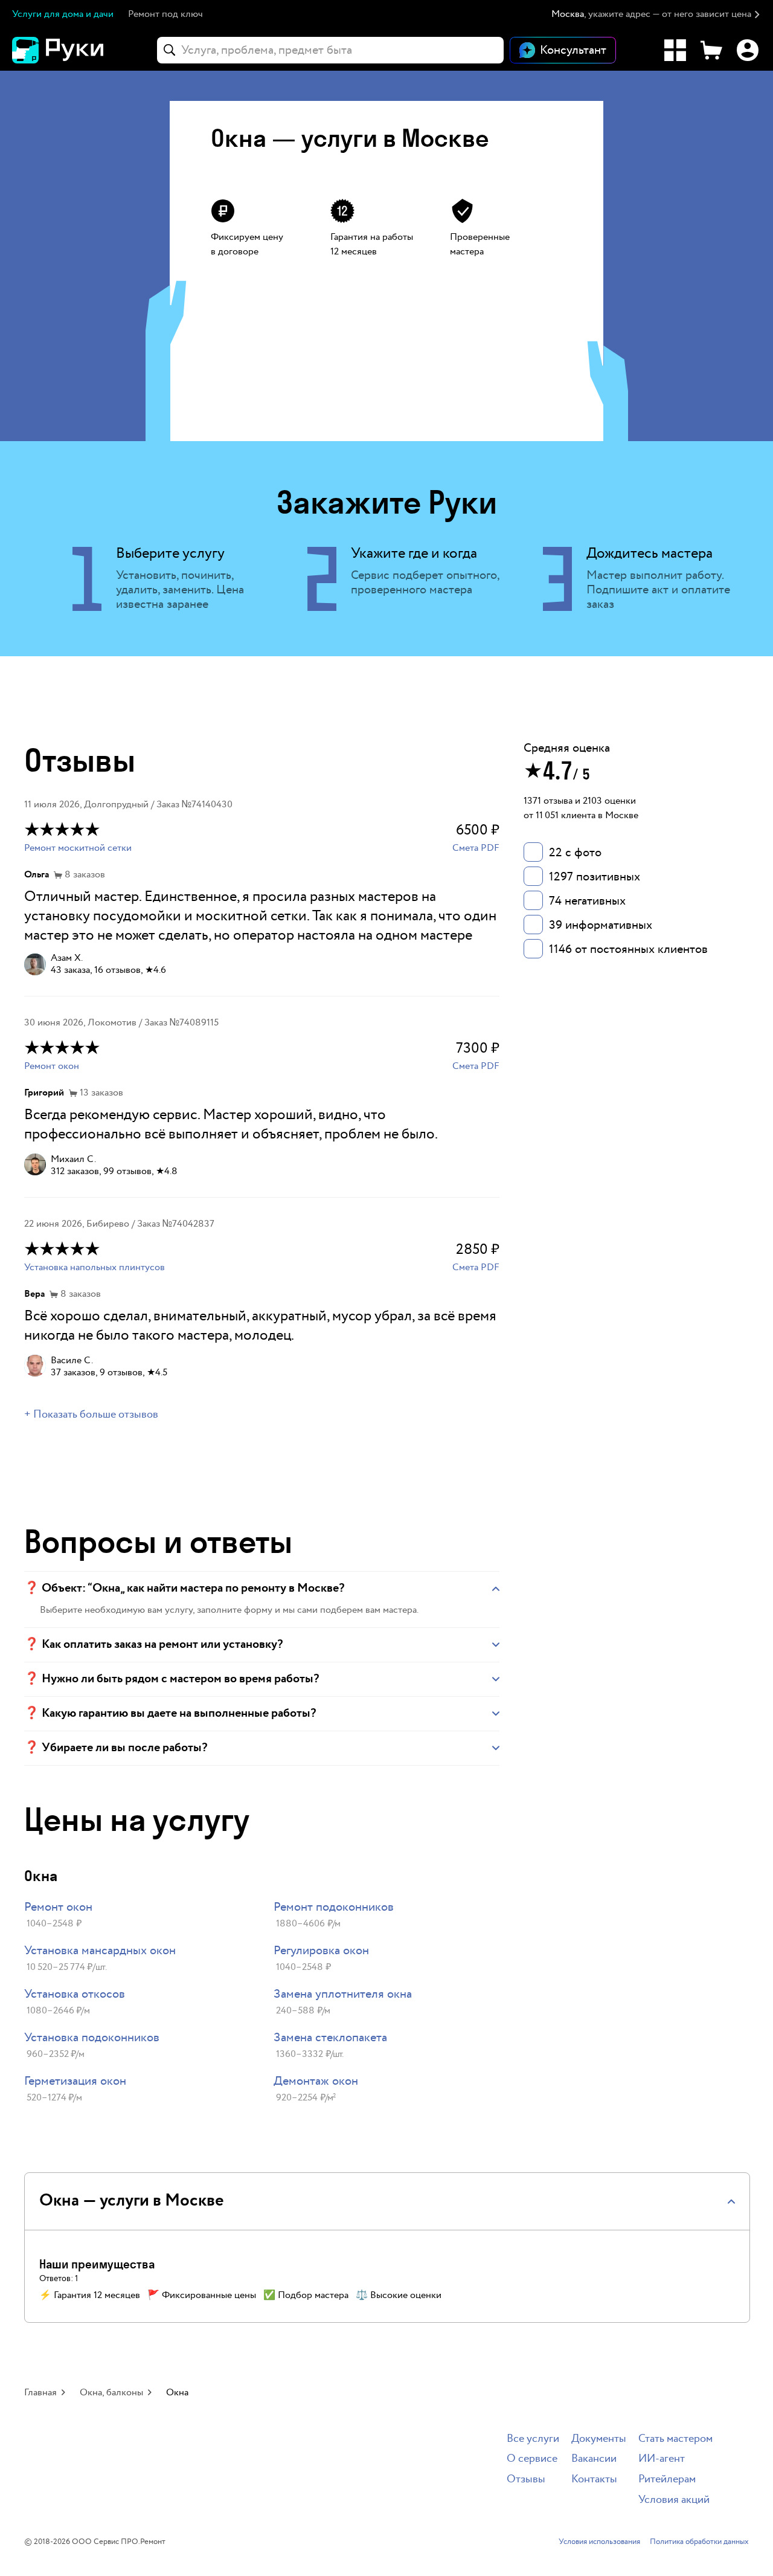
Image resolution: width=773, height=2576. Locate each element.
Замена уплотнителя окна (343, 1994)
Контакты (594, 2480)
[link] (137, 1916)
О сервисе (532, 2459)
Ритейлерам (667, 2480)
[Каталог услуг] (675, 50)
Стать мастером (675, 2439)
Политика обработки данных (699, 2542)
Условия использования (599, 2542)
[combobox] (330, 50)
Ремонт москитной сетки (78, 848)
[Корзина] (711, 50)
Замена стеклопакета (330, 2038)
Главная (40, 2393)
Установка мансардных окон (100, 1951)
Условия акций (674, 2500)
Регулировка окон (321, 1951)
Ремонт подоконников (334, 1907)
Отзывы (526, 2480)
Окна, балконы (111, 2393)
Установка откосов (75, 1994)
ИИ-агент (662, 2459)
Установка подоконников (92, 2038)
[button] (656, 15)
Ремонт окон (52, 1066)
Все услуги (533, 2439)
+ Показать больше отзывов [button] (91, 1415)
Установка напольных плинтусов (95, 1267)
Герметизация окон (75, 2081)
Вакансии (594, 2459)
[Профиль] (748, 50)
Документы (599, 2439)
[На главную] (79, 50)
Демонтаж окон (316, 2081)
